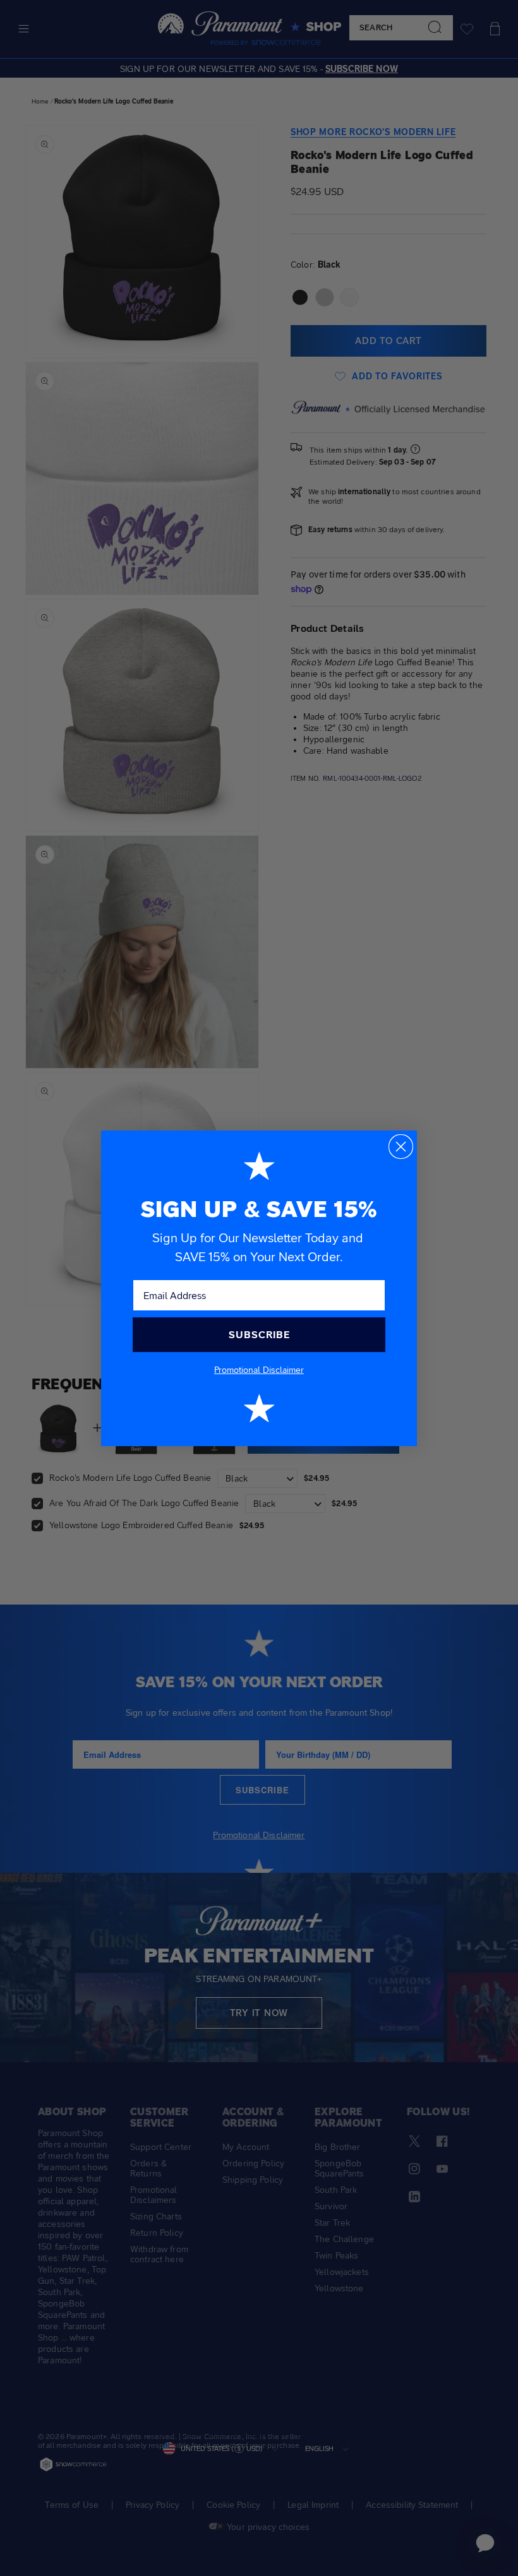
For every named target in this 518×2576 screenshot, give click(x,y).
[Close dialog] (401, 1147)
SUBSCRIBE (259, 1335)
